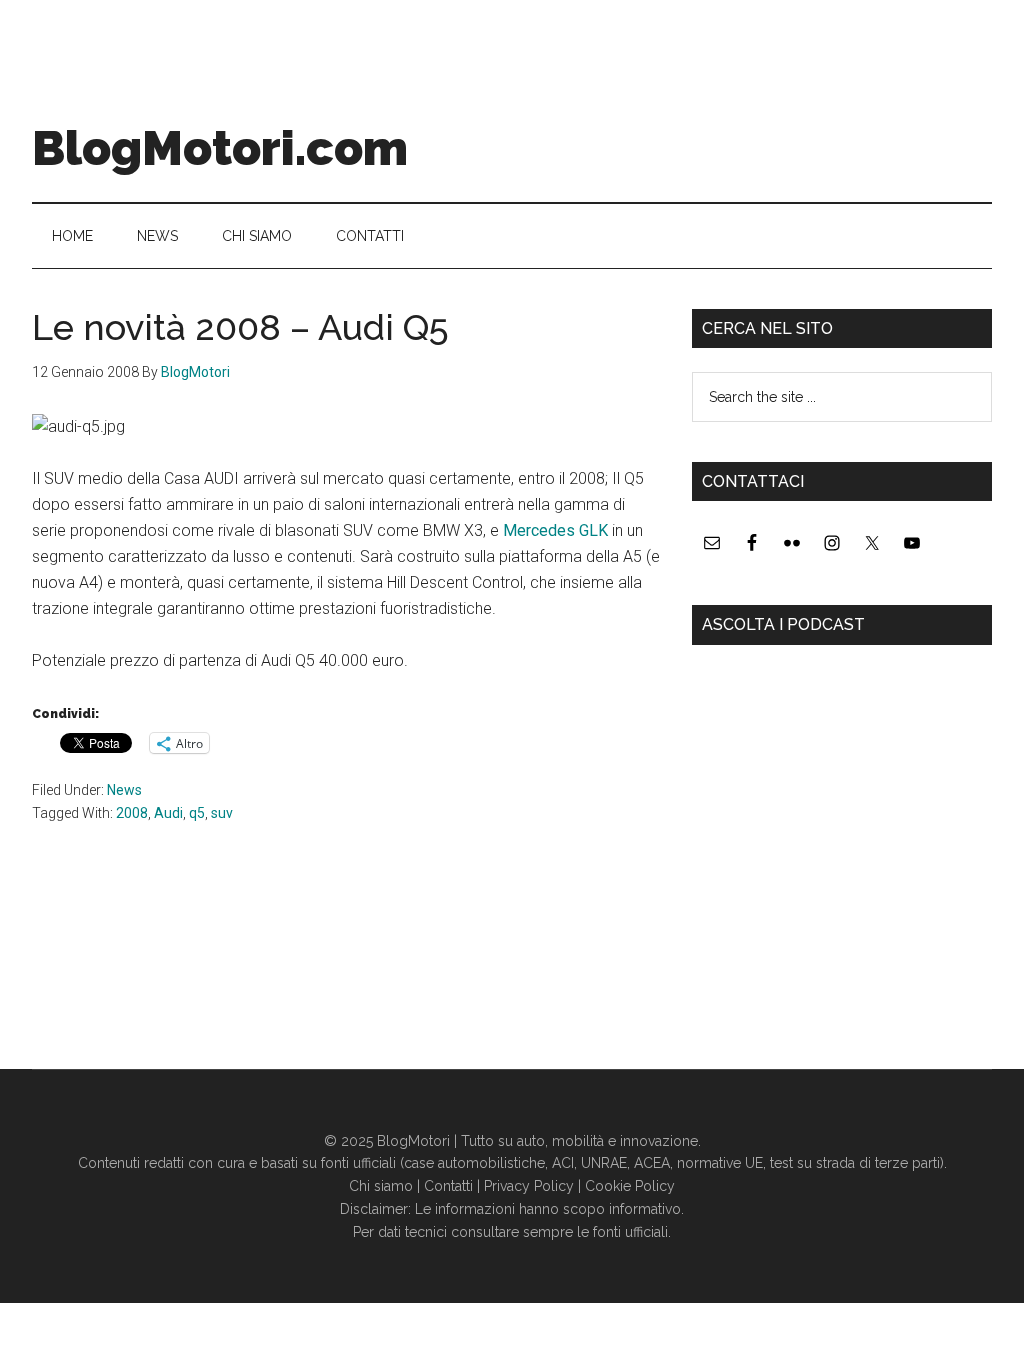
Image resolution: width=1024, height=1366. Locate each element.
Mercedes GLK (555, 530)
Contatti (448, 1186)
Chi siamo (381, 1186)
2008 (132, 813)
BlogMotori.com (220, 148)
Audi (168, 813)
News (124, 790)
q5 (197, 813)
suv (222, 813)
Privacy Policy (529, 1186)
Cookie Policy (630, 1186)
